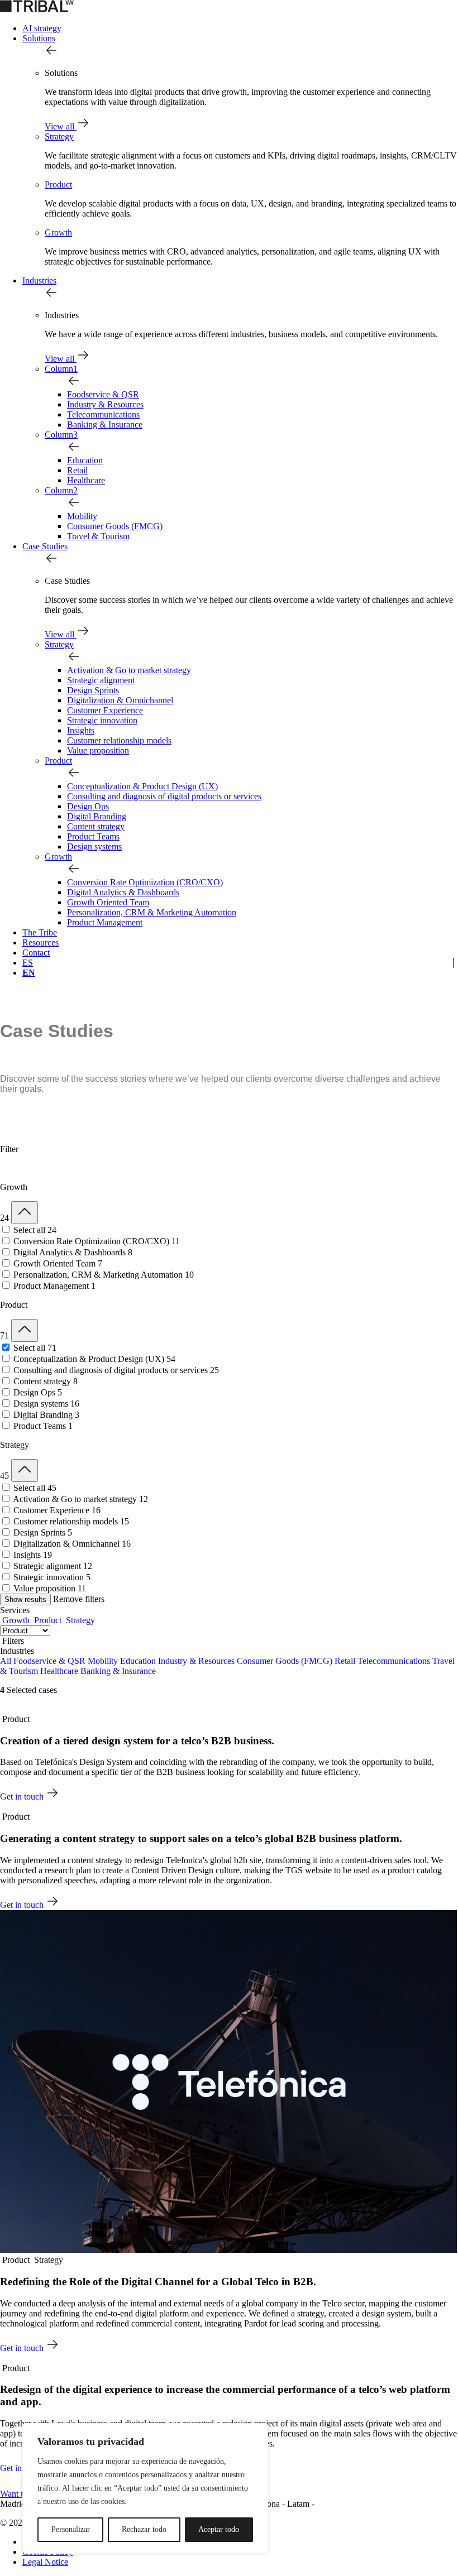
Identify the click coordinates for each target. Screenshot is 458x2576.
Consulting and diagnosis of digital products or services (164, 796)
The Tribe (40, 932)
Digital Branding (97, 816)
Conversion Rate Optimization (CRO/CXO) (145, 882)
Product (58, 184)
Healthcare (86, 480)
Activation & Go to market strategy (129, 670)
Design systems (94, 846)
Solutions (39, 38)
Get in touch (23, 1797)
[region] (145, 2488)
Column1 (61, 369)
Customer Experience (105, 710)
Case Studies (45, 546)
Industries (39, 280)
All (6, 1661)
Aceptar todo (219, 2529)
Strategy (59, 136)
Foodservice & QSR (103, 394)
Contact (36, 953)
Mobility (82, 516)
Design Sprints (93, 690)
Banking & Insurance (105, 424)
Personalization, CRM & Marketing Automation (152, 912)
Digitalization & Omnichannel (120, 700)
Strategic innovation (102, 720)
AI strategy (42, 28)
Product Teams (93, 836)
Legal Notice (45, 2562)
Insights (81, 730)
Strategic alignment (101, 680)
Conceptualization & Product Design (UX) (142, 786)
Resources (40, 942)
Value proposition (98, 750)
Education (85, 460)
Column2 (61, 490)
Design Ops (88, 806)
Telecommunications (103, 414)
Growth (58, 232)
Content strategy (96, 826)
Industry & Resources (105, 404)
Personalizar (71, 2529)
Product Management (105, 922)
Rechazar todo (144, 2529)
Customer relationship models (119, 740)
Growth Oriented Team (108, 902)
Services (15, 1610)
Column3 (61, 435)
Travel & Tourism (98, 536)
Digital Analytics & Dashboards (123, 892)
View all (61, 126)
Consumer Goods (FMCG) (115, 526)
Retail (77, 470)
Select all (35, 1230)
